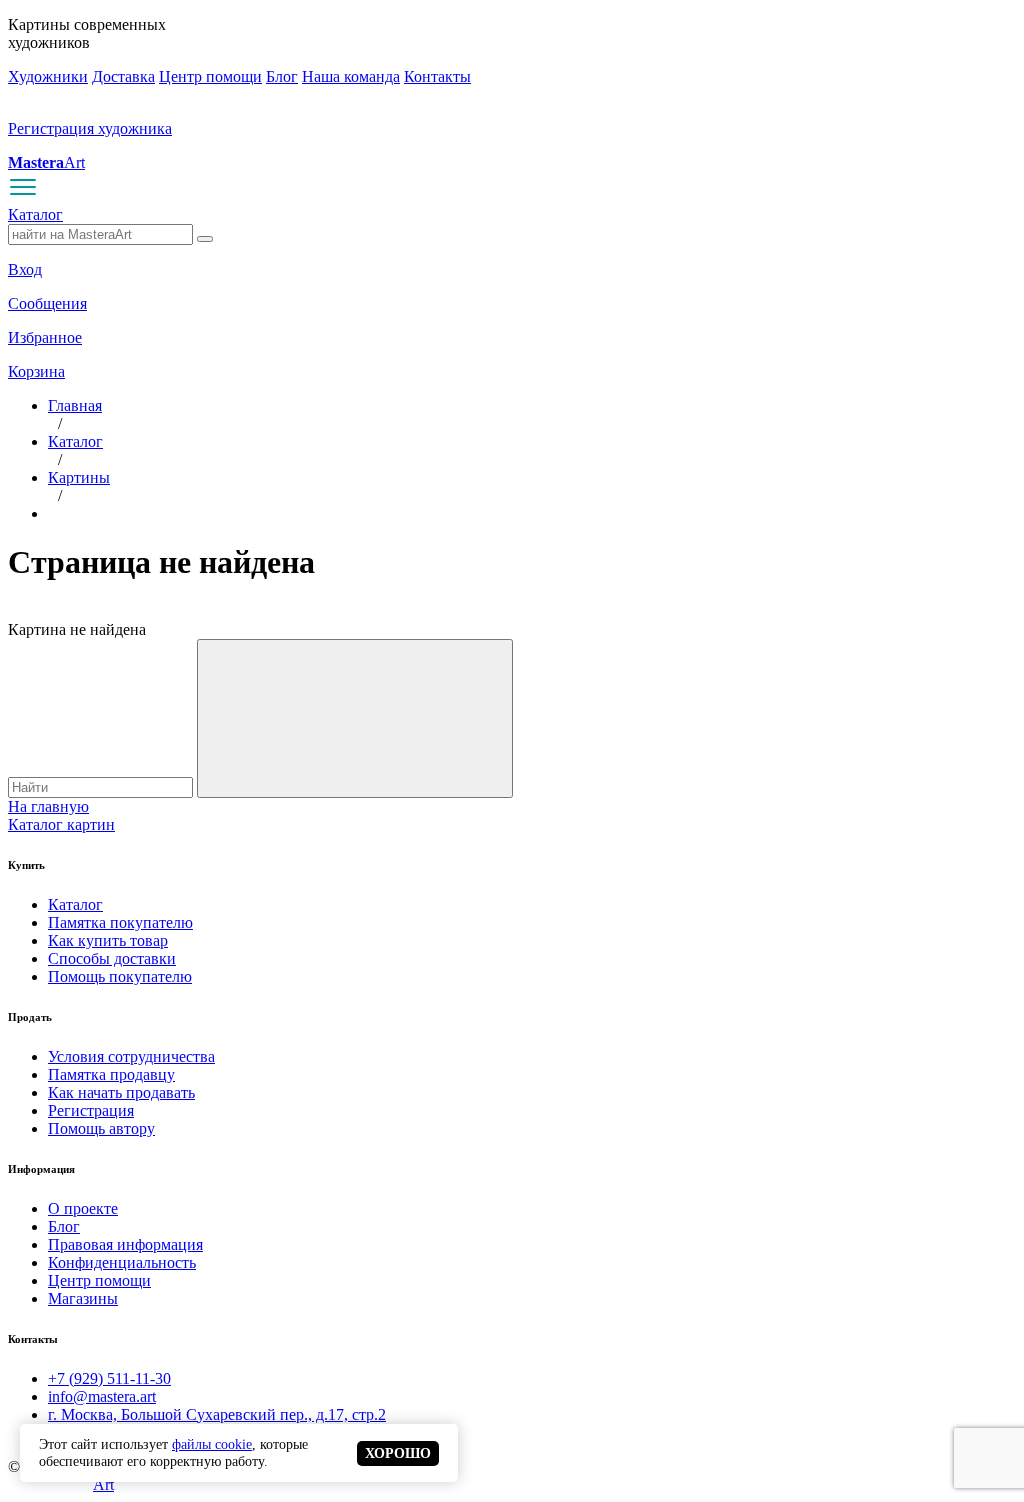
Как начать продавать (121, 1092)
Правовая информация (125, 1244)
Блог (282, 76)
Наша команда (351, 76)
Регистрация (91, 1110)
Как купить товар (108, 940)
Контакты (437, 76)
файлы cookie (212, 1444)
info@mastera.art (102, 1396)
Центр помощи (210, 76)
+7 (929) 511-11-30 (109, 1378)
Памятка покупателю (120, 922)
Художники (48, 76)
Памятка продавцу (111, 1074)
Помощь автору (101, 1128)
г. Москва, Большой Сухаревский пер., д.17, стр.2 (217, 1414)
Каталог (35, 214)
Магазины (83, 1298)
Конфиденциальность (122, 1262)
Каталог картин (61, 824)
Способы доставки (112, 958)
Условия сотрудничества (131, 1056)
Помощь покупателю (120, 976)
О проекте (83, 1208)
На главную (48, 806)
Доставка (123, 76)
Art (46, 162)
